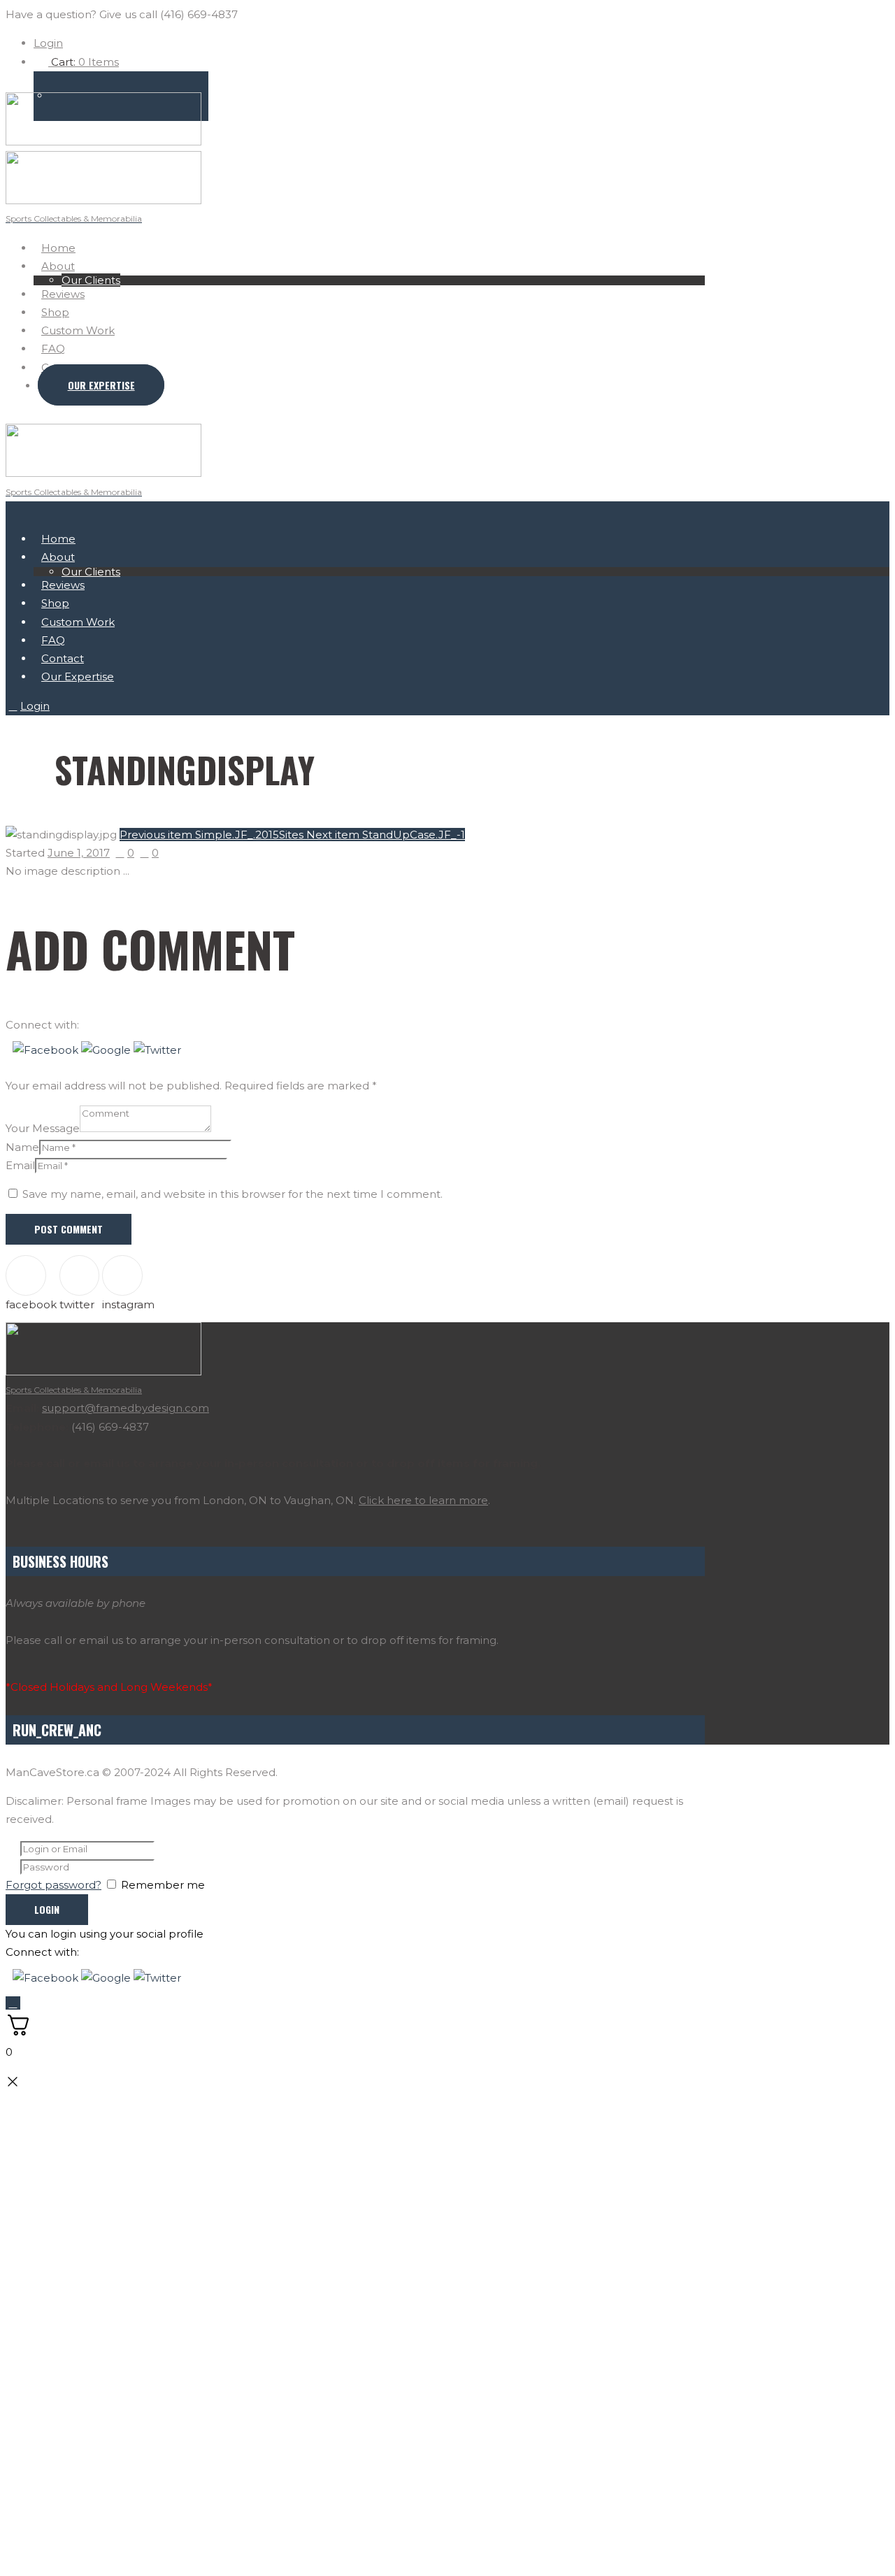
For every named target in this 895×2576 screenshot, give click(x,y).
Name (22, 1147)
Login (48, 43)
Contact (63, 658)
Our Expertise (101, 385)
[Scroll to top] (13, 2003)
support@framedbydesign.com (126, 1408)
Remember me (163, 1885)
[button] (47, 1050)
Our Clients (91, 280)
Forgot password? (53, 1885)
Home (58, 248)
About (58, 266)
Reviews (63, 294)
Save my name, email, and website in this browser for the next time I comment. (232, 1194)
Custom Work (78, 330)
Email (20, 1165)
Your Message (43, 1128)
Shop (55, 312)
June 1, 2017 (79, 853)
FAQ (53, 349)
